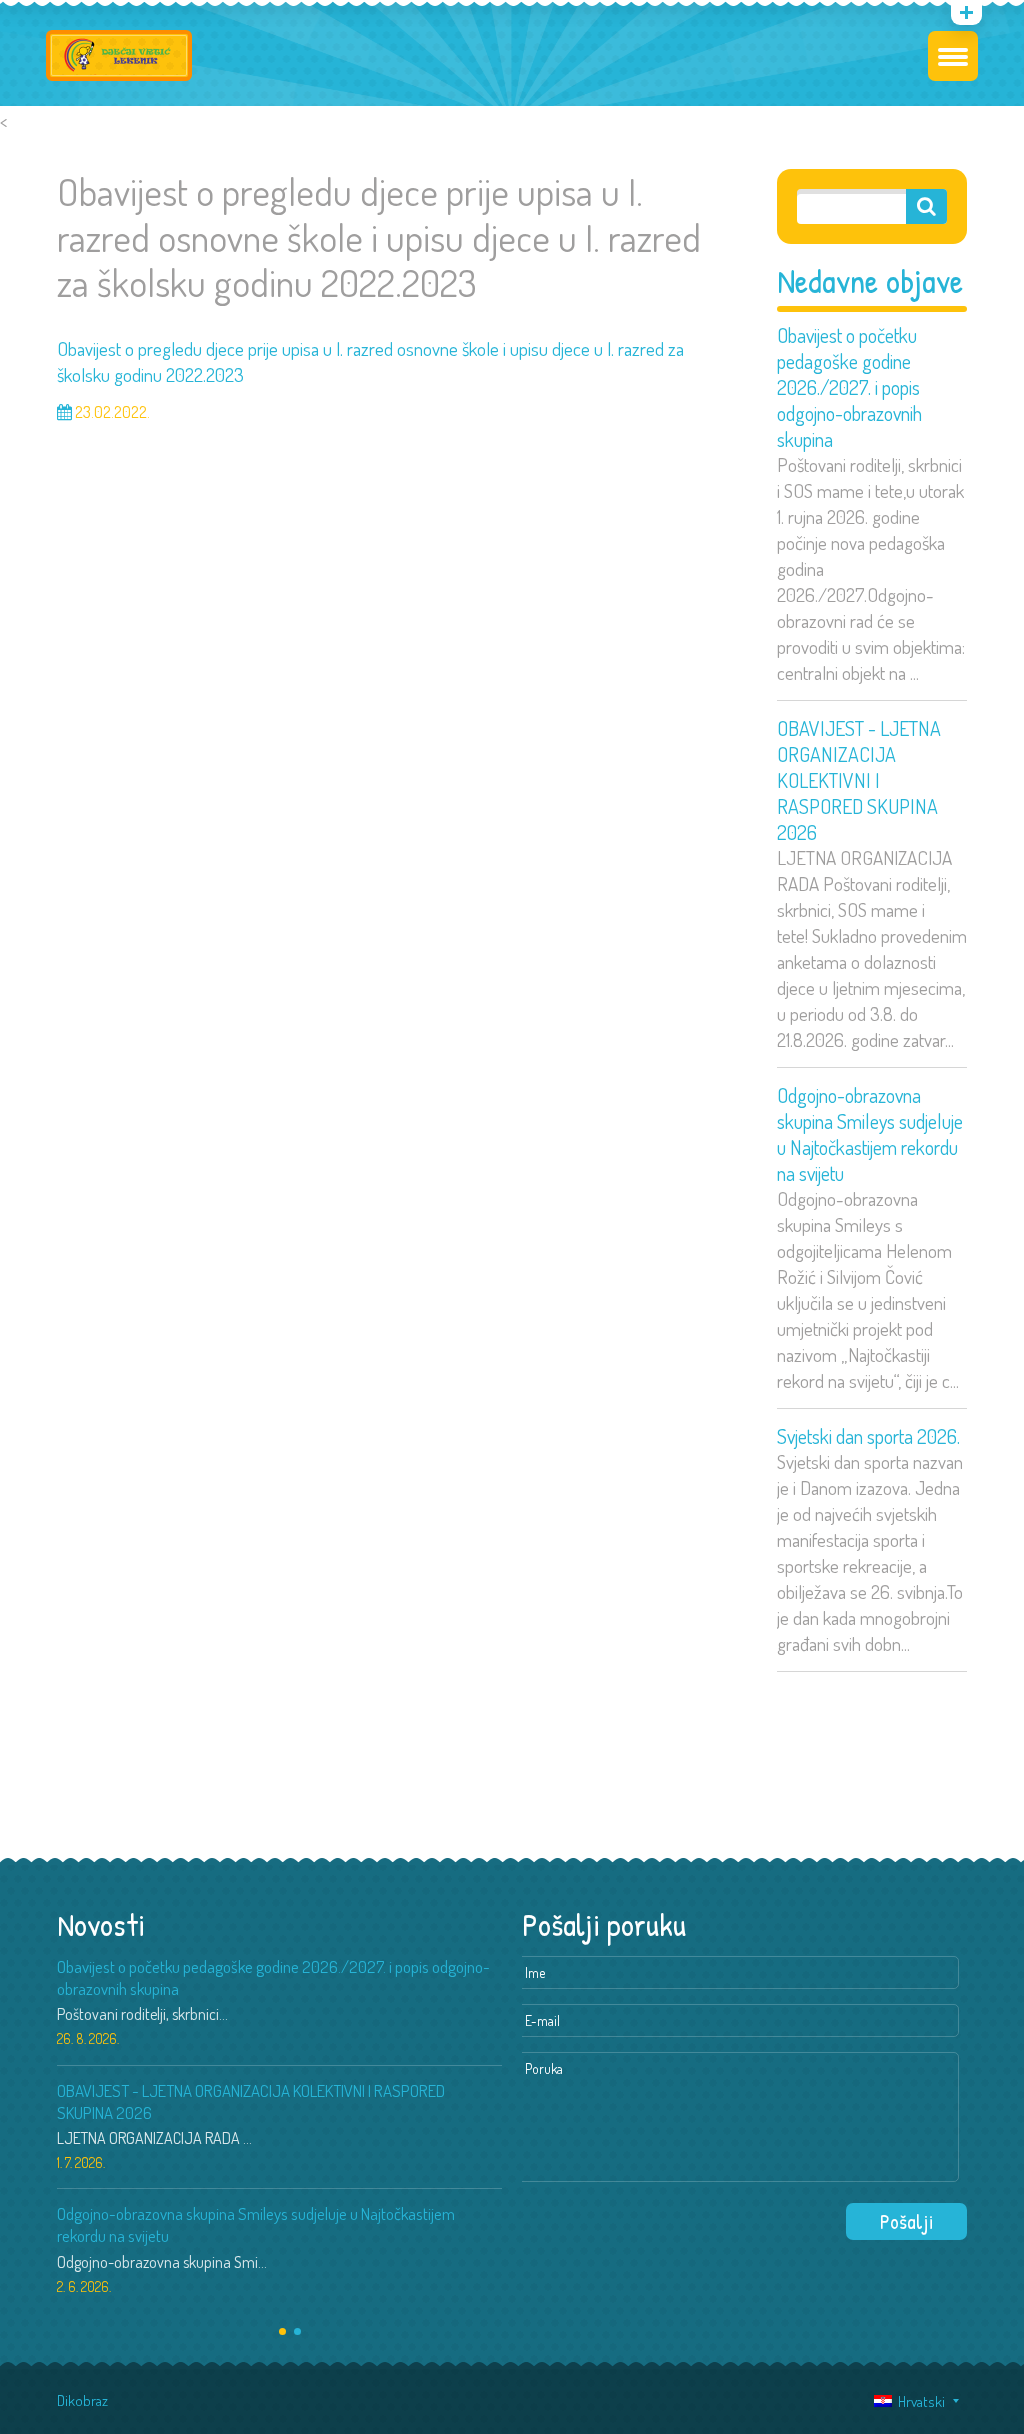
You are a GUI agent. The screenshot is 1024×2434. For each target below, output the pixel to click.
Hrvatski (918, 2401)
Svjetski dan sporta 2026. (868, 1436)
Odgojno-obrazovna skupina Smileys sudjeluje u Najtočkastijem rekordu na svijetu (870, 1134)
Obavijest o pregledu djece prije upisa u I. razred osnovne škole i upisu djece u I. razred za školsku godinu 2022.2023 (370, 361)
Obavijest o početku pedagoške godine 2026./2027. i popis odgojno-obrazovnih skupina (849, 387)
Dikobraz (82, 2400)
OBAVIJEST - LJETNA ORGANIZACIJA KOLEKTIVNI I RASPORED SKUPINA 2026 (859, 780)
